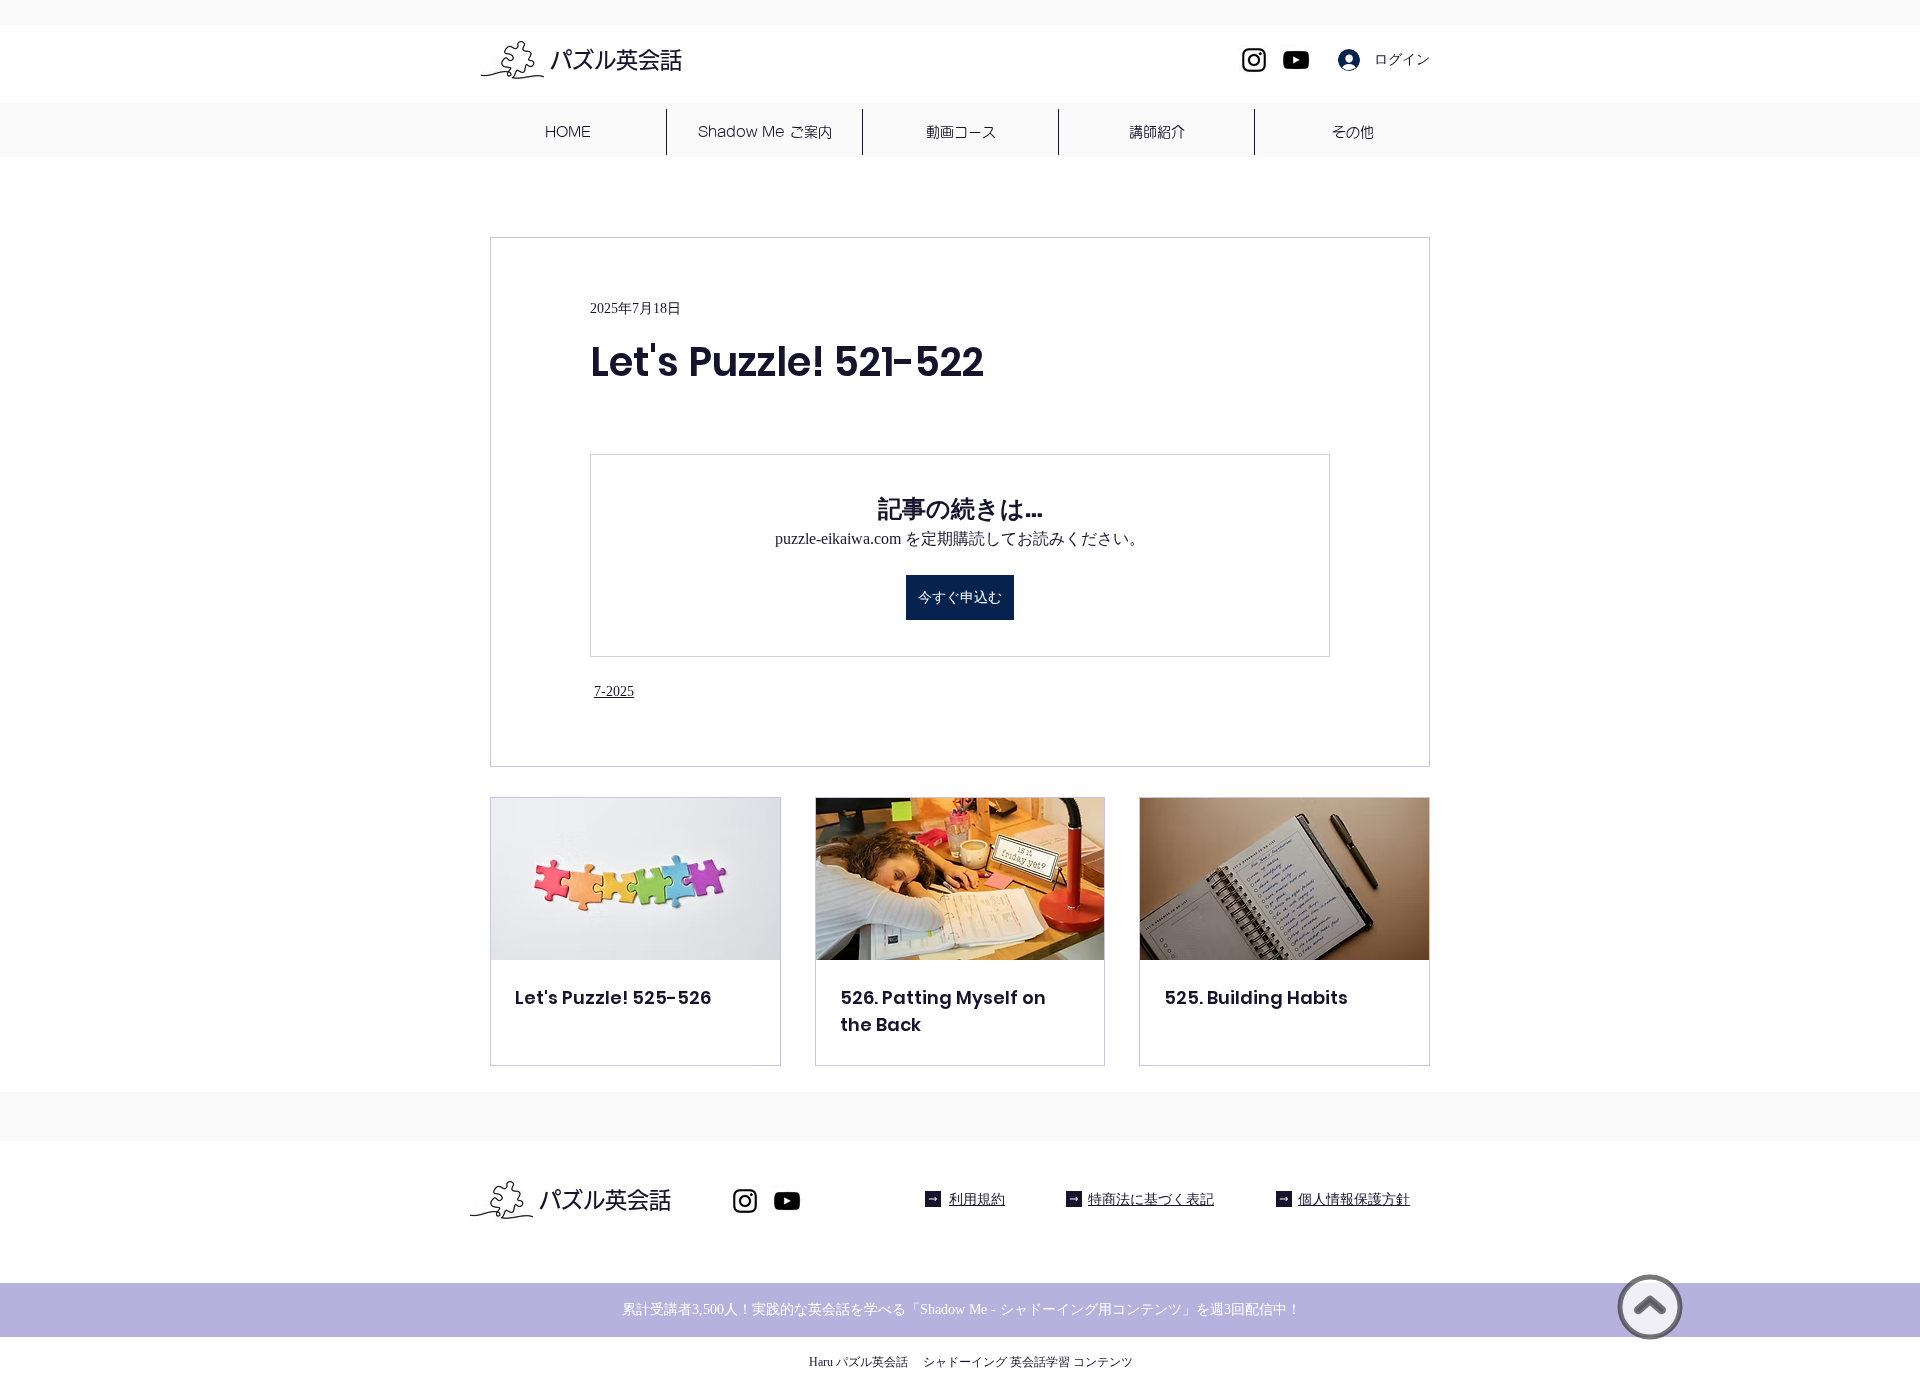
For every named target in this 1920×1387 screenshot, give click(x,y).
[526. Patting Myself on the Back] (960, 879)
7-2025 (614, 691)
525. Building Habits (1256, 997)
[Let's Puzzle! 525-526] (635, 879)
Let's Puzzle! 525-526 (613, 997)
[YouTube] (1296, 60)
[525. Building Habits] (1284, 879)
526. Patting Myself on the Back (943, 1011)
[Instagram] (1254, 60)
